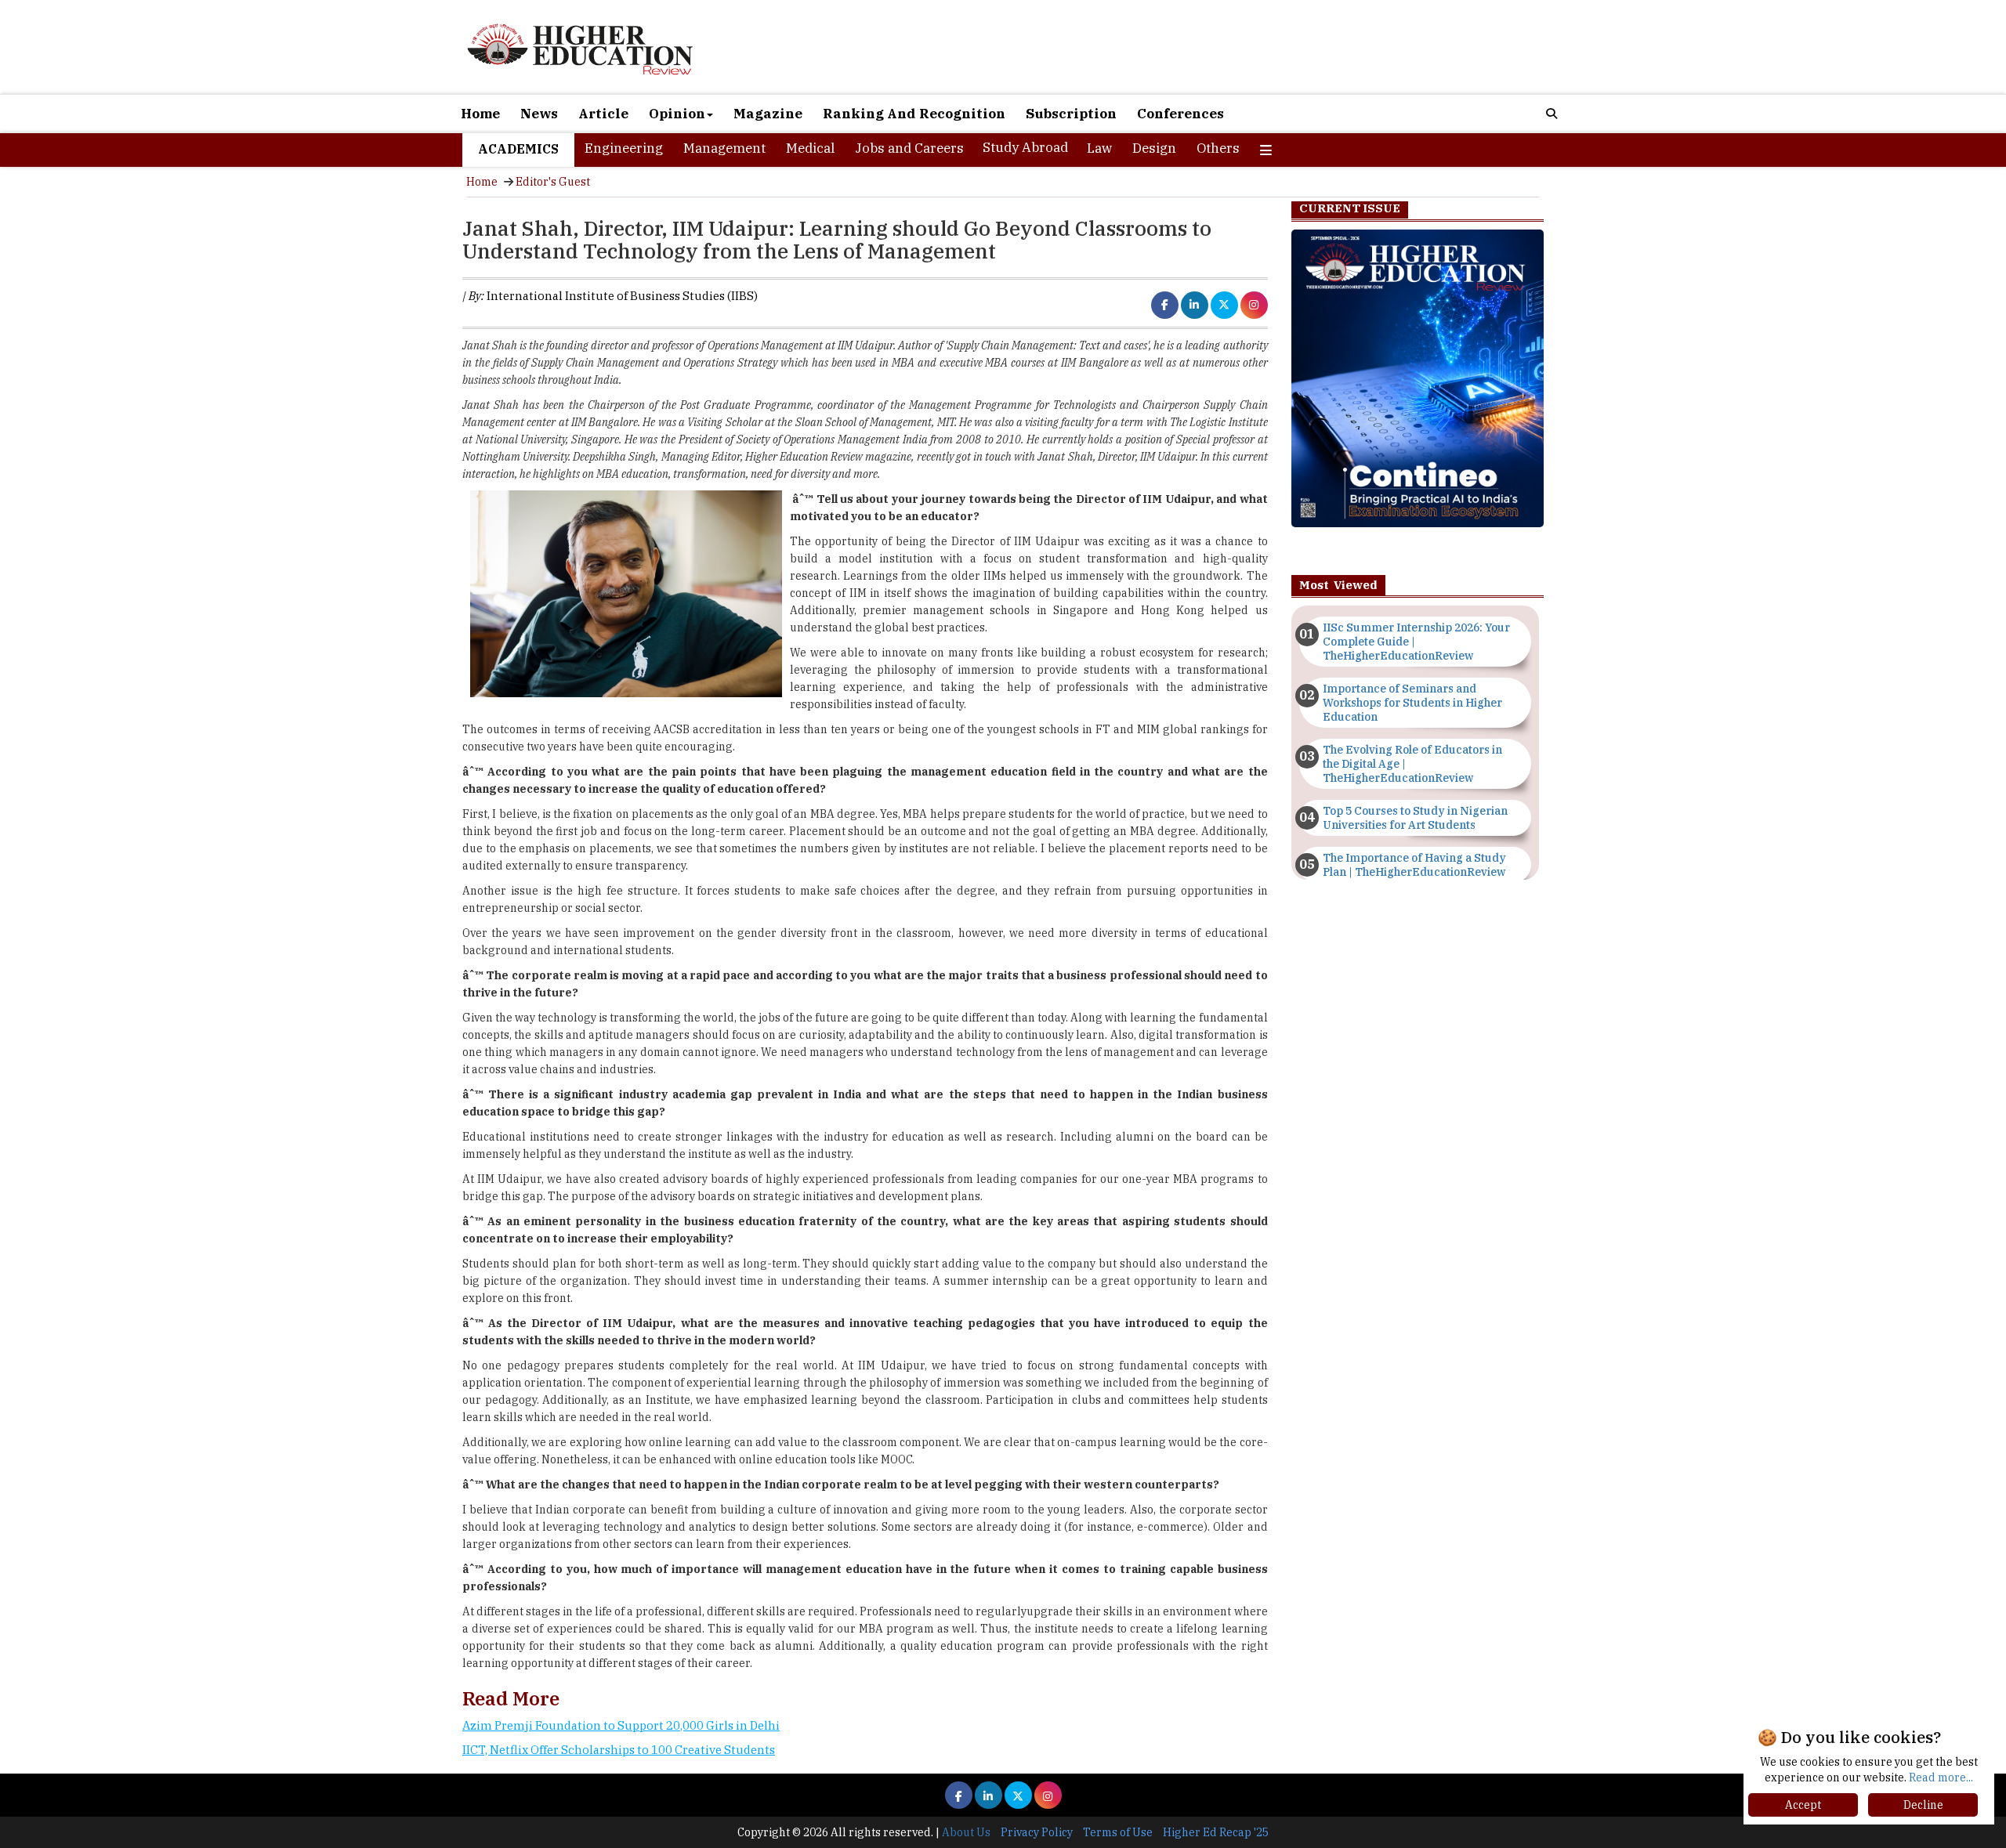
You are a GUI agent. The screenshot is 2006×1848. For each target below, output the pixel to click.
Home (480, 114)
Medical (810, 148)
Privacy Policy (1037, 1832)
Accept (1803, 1805)
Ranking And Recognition (914, 114)
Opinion (677, 114)
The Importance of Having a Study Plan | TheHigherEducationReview (1414, 865)
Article (603, 114)
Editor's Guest (553, 182)
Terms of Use (1118, 1832)
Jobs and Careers (909, 148)
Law (1099, 148)
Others (1218, 148)
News (539, 114)
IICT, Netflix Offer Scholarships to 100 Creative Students (619, 1750)
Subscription (1071, 114)
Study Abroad (1025, 147)
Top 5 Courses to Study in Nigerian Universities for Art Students (1415, 818)
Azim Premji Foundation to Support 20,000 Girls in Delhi (621, 1725)
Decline (1923, 1805)
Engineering (624, 148)
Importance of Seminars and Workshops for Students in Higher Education (1412, 703)
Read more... (1941, 1777)
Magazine (768, 114)
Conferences (1180, 114)
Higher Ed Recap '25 (1216, 1832)
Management (724, 148)
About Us (966, 1832)
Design (1154, 148)
